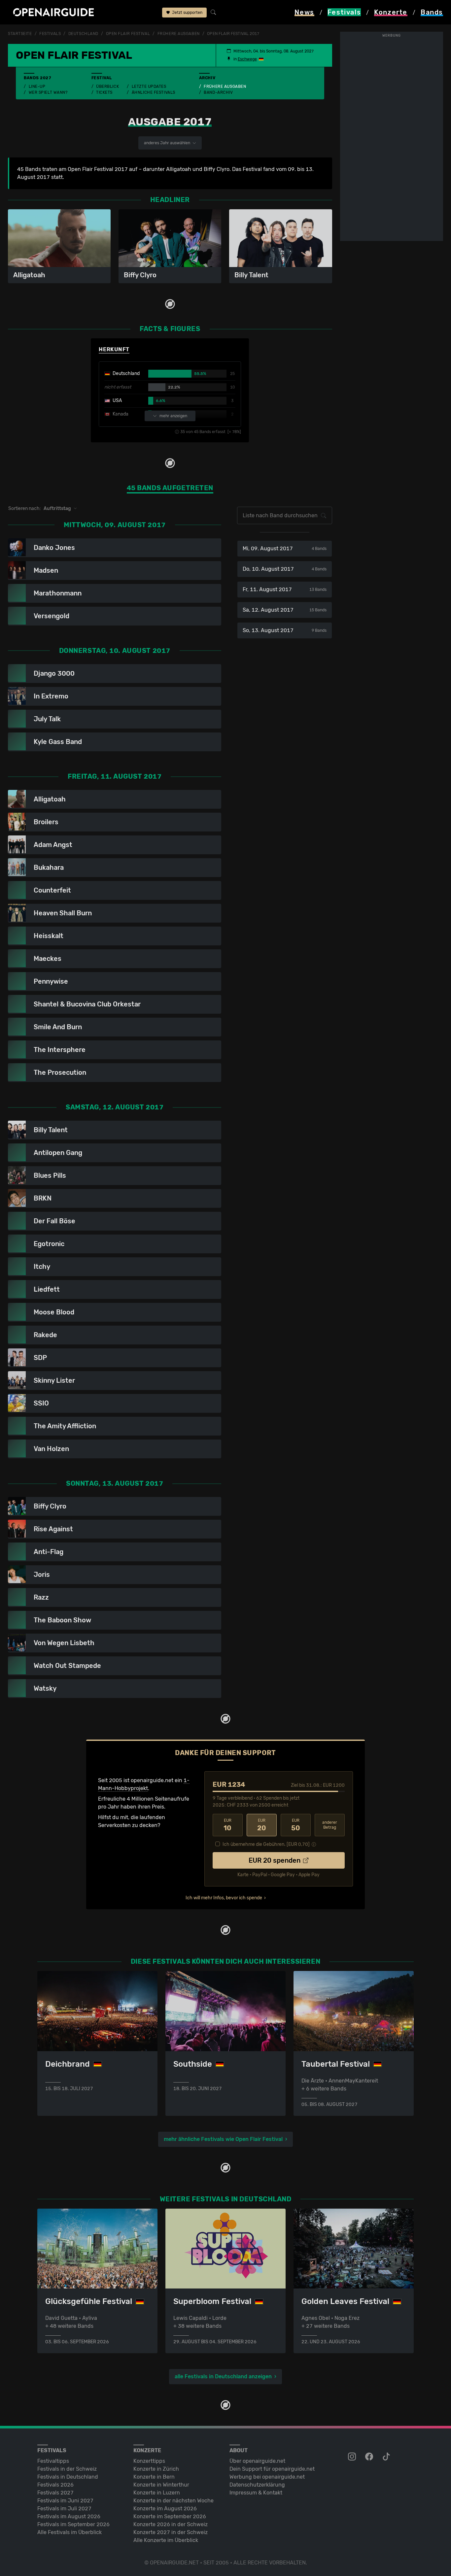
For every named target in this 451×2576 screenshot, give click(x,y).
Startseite (20, 34)
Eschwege (247, 59)
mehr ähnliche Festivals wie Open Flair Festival (223, 2139)
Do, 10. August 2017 (284, 569)
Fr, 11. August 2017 (284, 589)
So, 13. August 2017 (284, 630)
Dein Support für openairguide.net (272, 2469)
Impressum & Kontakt (256, 2493)
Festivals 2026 (55, 2485)
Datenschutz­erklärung (257, 2485)
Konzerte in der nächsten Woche (173, 2501)
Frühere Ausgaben (225, 86)
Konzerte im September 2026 (170, 2516)
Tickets (104, 92)
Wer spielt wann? (48, 92)
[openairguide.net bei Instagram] (353, 2457)
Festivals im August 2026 (69, 2516)
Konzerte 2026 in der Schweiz (171, 2524)
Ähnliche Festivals (154, 92)
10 (227, 1825)
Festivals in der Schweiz (67, 2469)
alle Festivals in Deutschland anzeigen (223, 2376)
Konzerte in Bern (154, 2477)
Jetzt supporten (187, 13)
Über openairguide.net (257, 2461)
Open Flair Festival (128, 34)
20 (262, 1825)
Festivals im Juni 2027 (65, 2501)
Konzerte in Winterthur (161, 2485)
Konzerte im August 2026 (165, 2508)
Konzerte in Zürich (156, 2469)
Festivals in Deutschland (68, 2477)
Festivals (50, 34)
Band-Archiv (218, 92)
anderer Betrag (330, 1825)
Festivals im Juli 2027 (64, 2508)
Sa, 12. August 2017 (284, 610)
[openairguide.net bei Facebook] (370, 2457)
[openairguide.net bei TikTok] (387, 2457)
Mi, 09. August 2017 (284, 548)
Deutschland (83, 34)
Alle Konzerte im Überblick (166, 2540)
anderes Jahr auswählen (168, 143)
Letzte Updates (149, 86)
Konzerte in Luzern (157, 2493)
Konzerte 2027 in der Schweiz (171, 2532)
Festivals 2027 (55, 2493)
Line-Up (37, 86)
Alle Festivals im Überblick (69, 2532)
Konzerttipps (149, 2461)
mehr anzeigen (173, 416)
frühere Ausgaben (179, 34)
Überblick (107, 86)
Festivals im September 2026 (73, 2524)
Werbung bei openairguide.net (267, 2477)
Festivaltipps (53, 2461)
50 (296, 1825)
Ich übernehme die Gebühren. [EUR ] (266, 1844)
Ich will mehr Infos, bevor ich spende (224, 1898)
